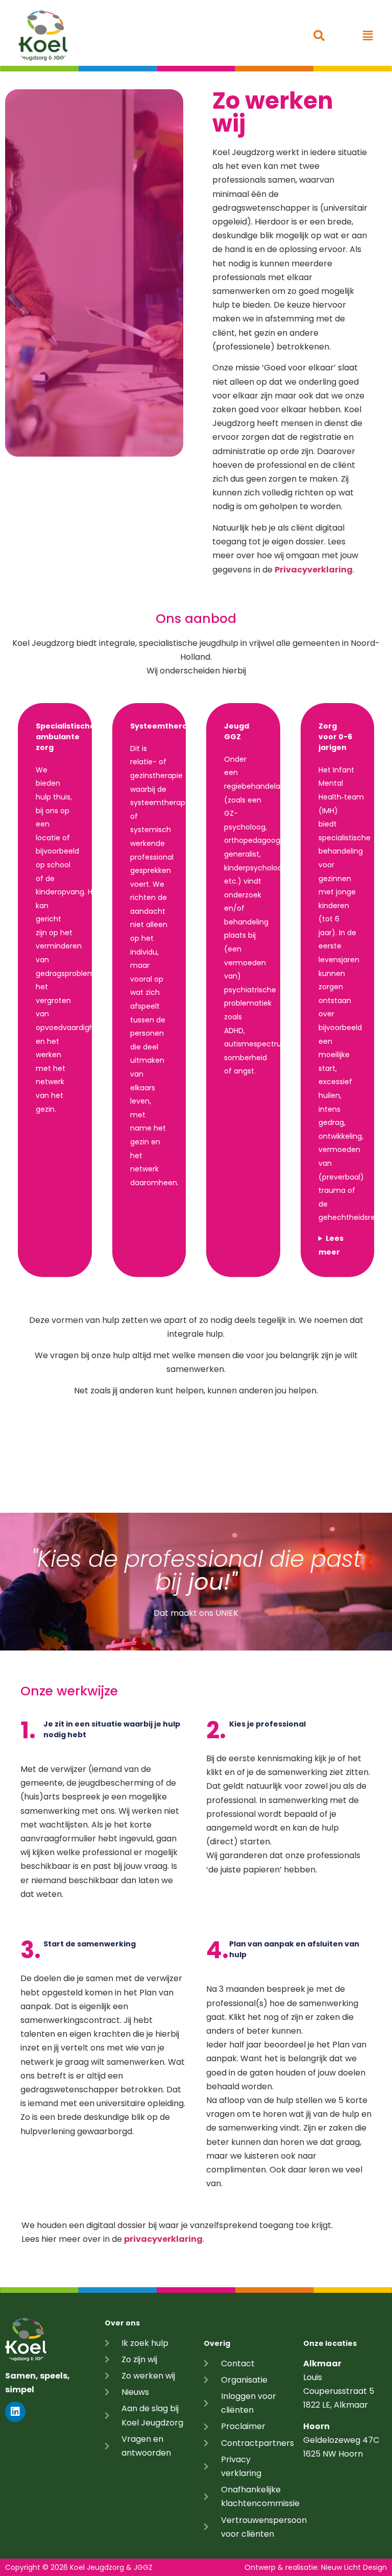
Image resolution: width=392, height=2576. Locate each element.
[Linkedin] (15, 2412)
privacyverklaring (163, 2239)
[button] (368, 35)
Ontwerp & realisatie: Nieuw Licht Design (316, 2567)
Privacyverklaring (314, 570)
